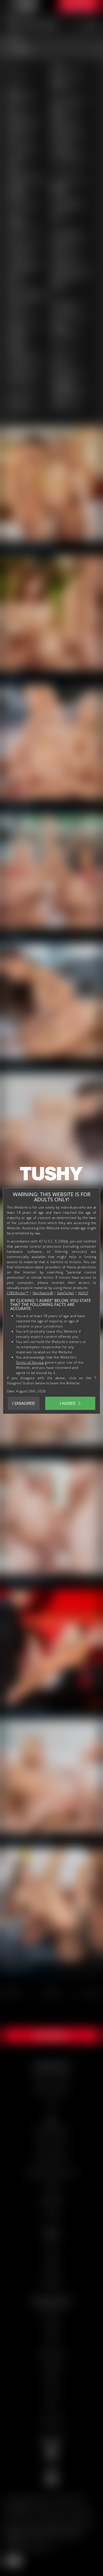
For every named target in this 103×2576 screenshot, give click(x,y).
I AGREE (68, 1403)
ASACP (83, 1293)
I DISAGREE (24, 1403)
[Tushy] (51, 1176)
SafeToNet (66, 1293)
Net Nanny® (43, 1293)
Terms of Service (30, 1362)
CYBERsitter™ (18, 1293)
